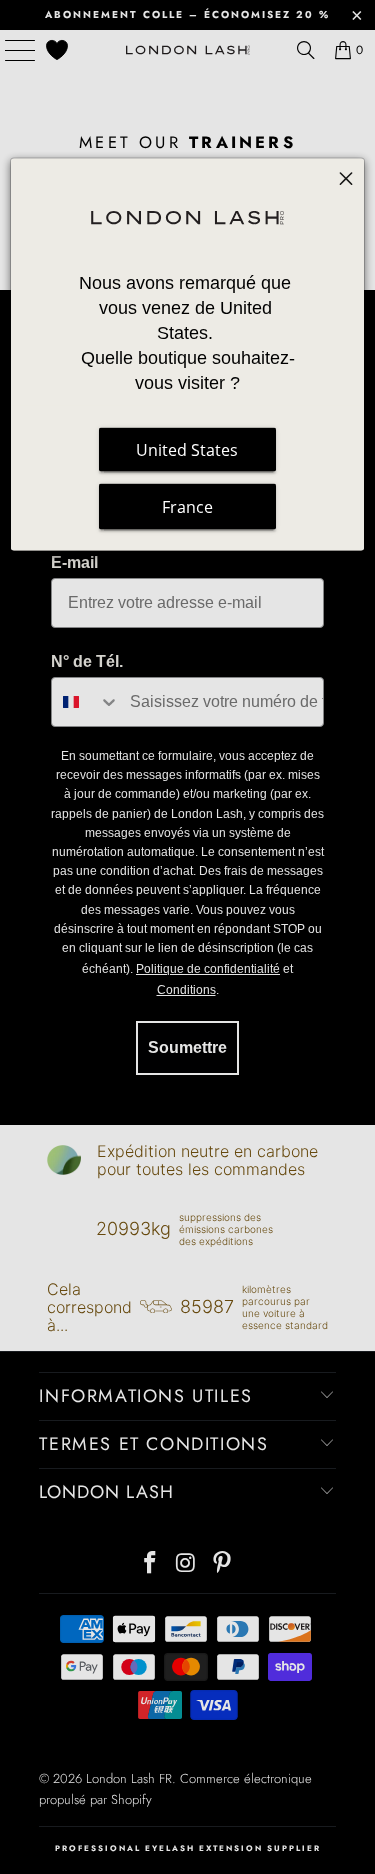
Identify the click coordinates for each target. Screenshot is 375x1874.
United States (187, 450)
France (187, 507)
